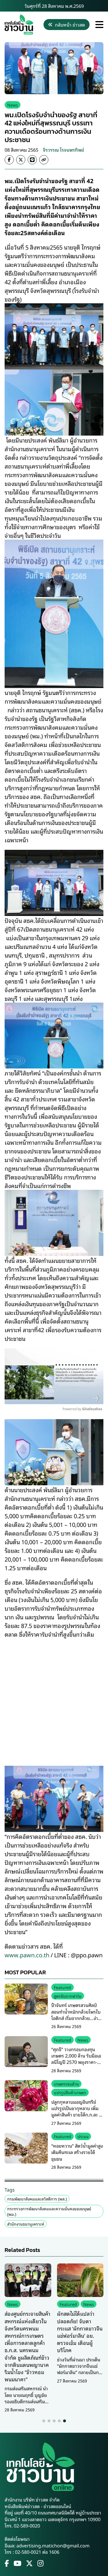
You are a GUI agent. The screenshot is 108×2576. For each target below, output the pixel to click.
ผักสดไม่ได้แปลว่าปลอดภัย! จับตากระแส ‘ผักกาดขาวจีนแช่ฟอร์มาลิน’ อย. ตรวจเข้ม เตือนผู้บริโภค (80, 2332)
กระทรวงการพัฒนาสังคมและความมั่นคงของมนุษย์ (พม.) (49, 2211)
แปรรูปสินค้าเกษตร (70, 2092)
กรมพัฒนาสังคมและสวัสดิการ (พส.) (37, 2199)
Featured (62, 1987)
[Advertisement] (54, 1698)
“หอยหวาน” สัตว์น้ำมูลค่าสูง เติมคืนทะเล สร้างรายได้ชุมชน (77, 2152)
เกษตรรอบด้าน (66, 2084)
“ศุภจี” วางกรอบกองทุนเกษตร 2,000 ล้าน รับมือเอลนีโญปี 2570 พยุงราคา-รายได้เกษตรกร (76, 2059)
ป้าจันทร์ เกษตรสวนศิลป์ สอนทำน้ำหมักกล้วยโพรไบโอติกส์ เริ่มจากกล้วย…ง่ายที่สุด (76, 2015)
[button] (44, 2421)
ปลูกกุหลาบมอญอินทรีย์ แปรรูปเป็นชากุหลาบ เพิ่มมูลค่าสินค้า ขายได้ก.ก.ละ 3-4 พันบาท (77, 2111)
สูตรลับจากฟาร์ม (68, 1996)
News (13, 105)
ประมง (83, 2136)
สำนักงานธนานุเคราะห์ (26, 2224)
